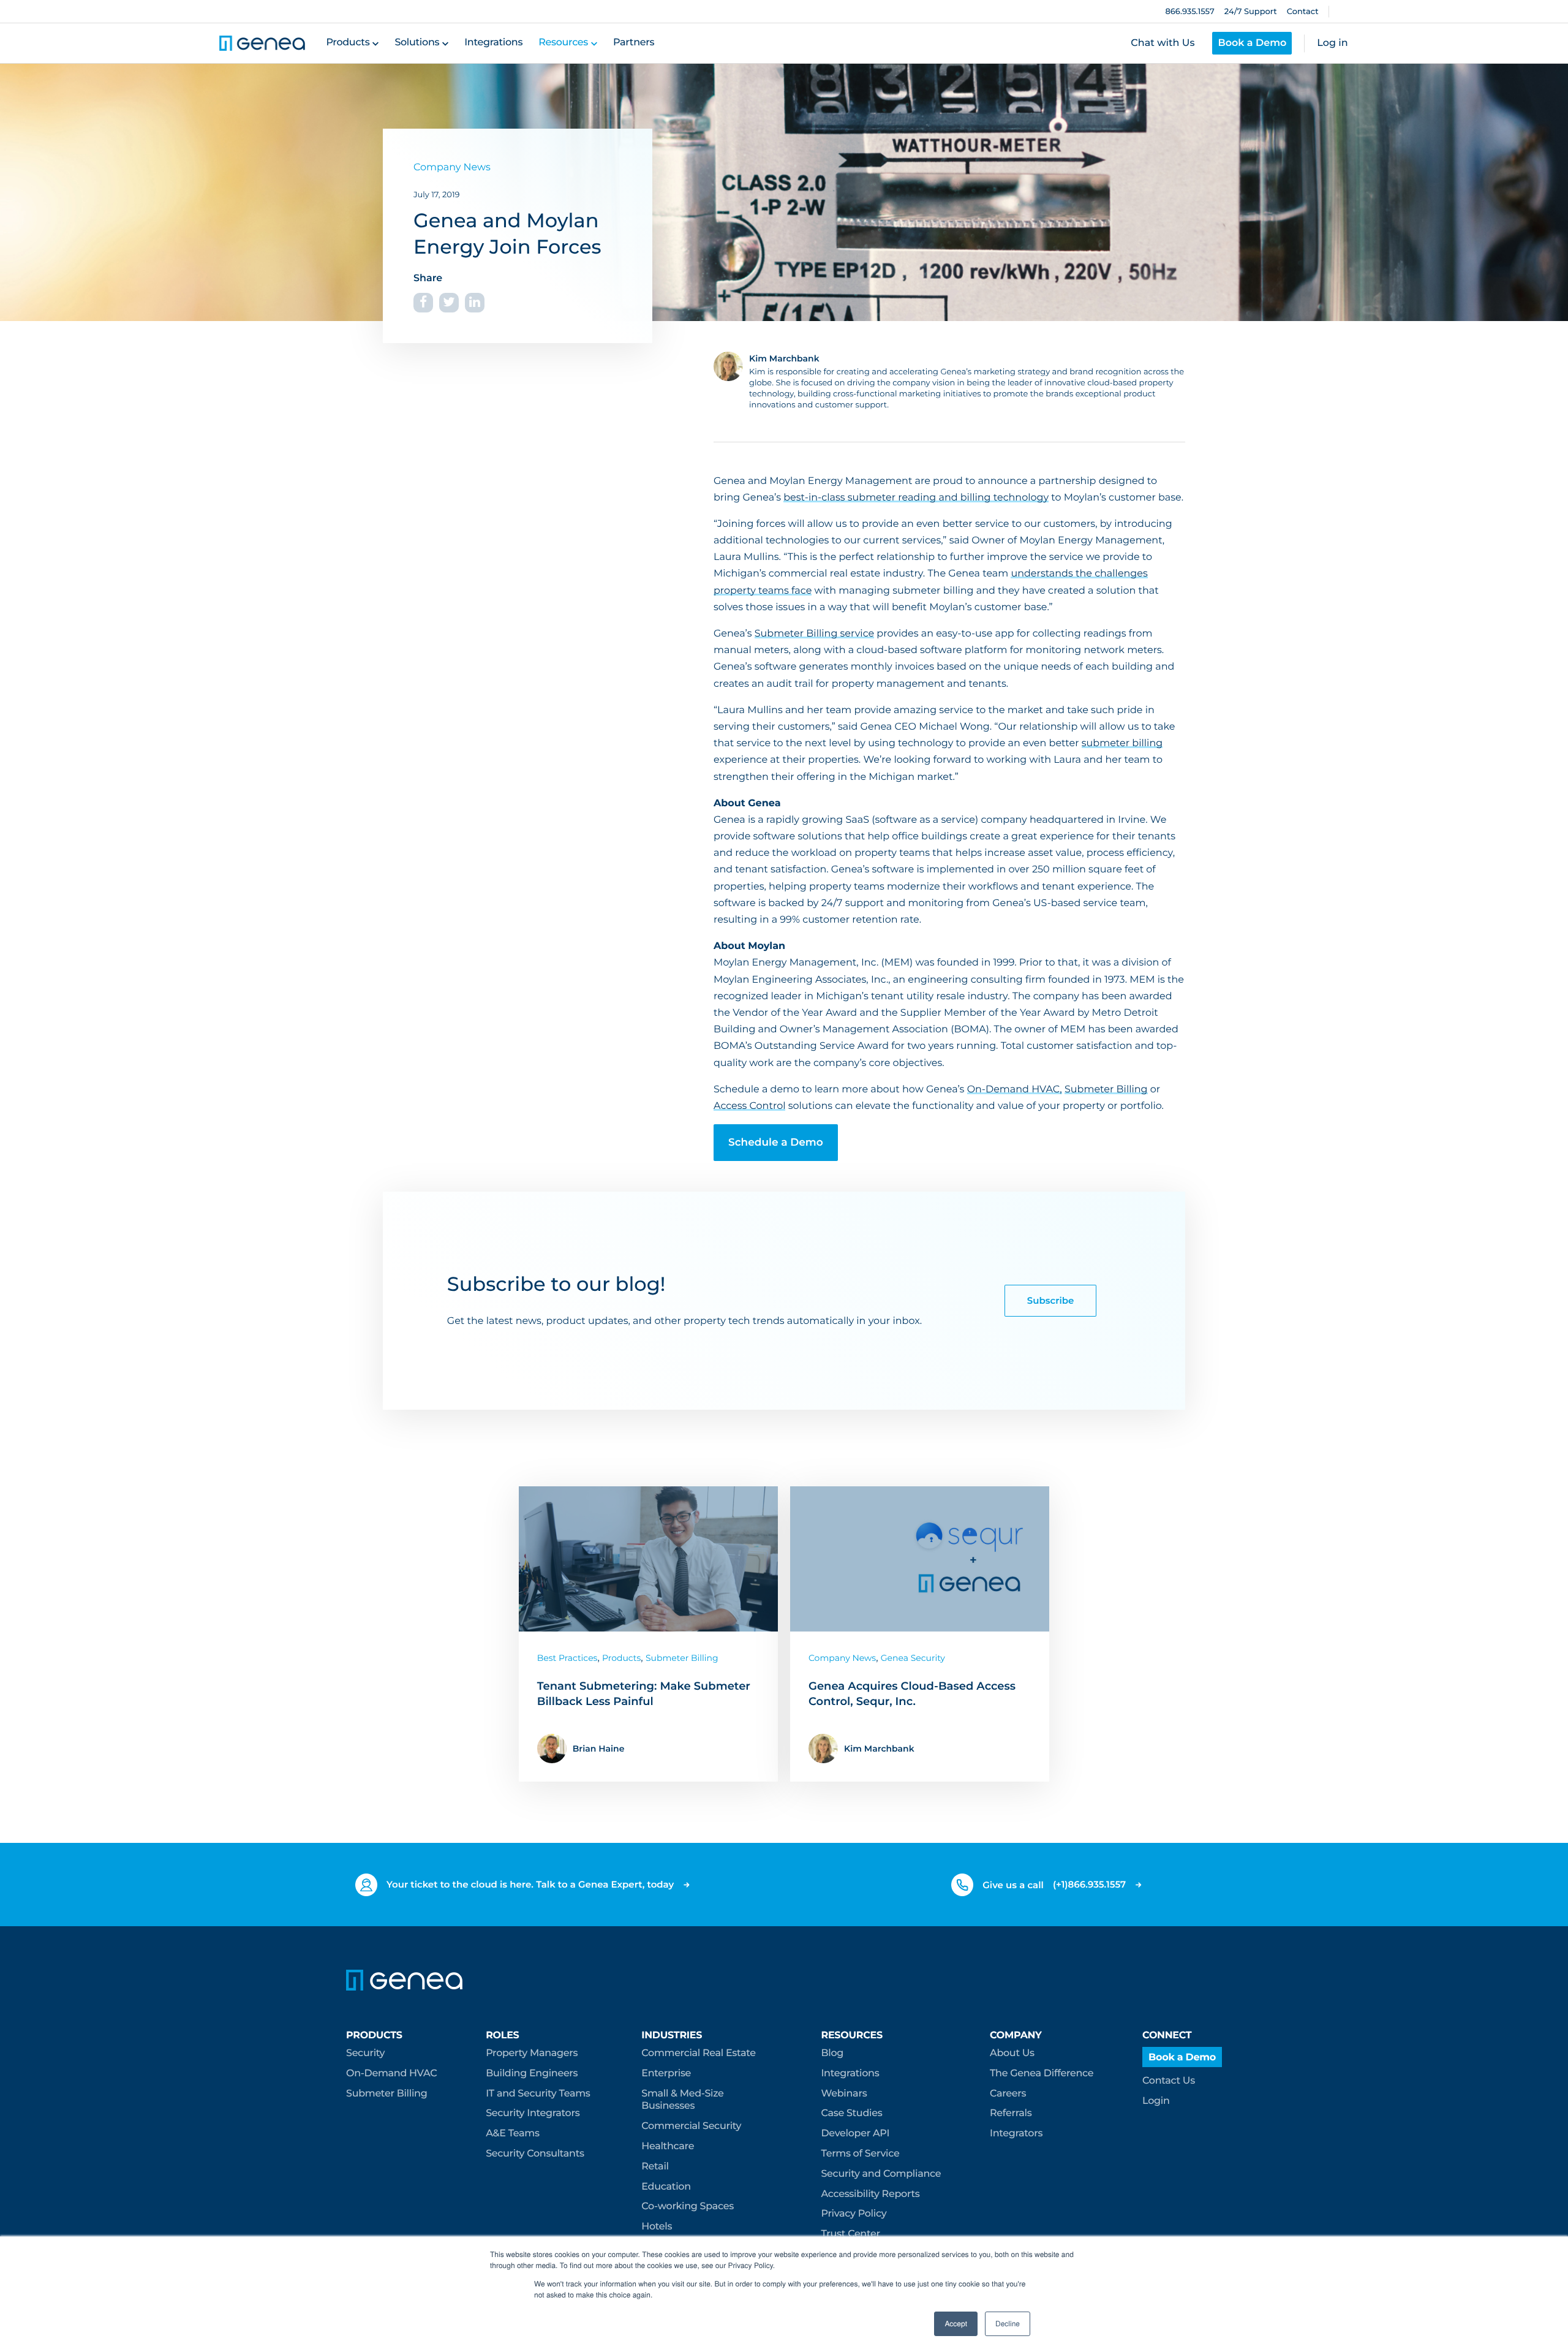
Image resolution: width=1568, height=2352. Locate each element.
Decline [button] (1008, 2324)
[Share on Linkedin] (475, 303)
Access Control (749, 1106)
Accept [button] (956, 2324)
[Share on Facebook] (423, 303)
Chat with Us (1163, 43)
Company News (452, 168)
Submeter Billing (1106, 1090)
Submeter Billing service (814, 634)
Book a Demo (1252, 43)
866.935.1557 (1189, 12)
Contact (1303, 12)
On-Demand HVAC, (1015, 1090)
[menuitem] (391, 2066)
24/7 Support (1251, 12)
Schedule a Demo (776, 1143)
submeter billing (1122, 743)
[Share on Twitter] (449, 303)
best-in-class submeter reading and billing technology (916, 498)
